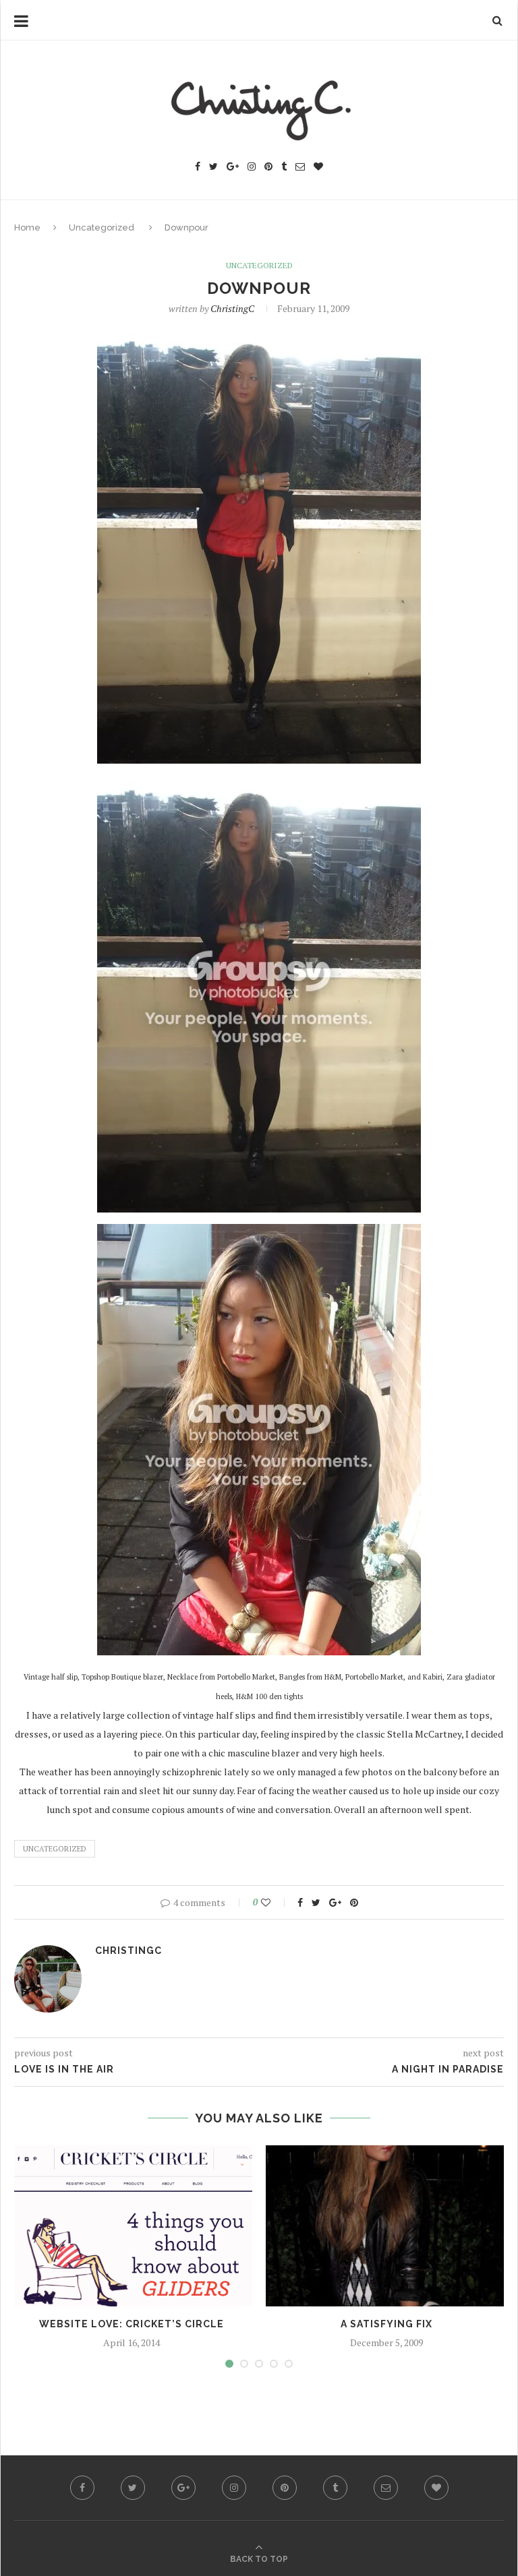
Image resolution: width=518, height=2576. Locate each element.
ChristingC (232, 308)
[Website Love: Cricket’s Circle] (132, 2226)
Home (27, 227)
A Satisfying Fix (386, 2324)
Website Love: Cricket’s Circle (132, 2324)
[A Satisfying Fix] (386, 2226)
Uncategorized (102, 227)
